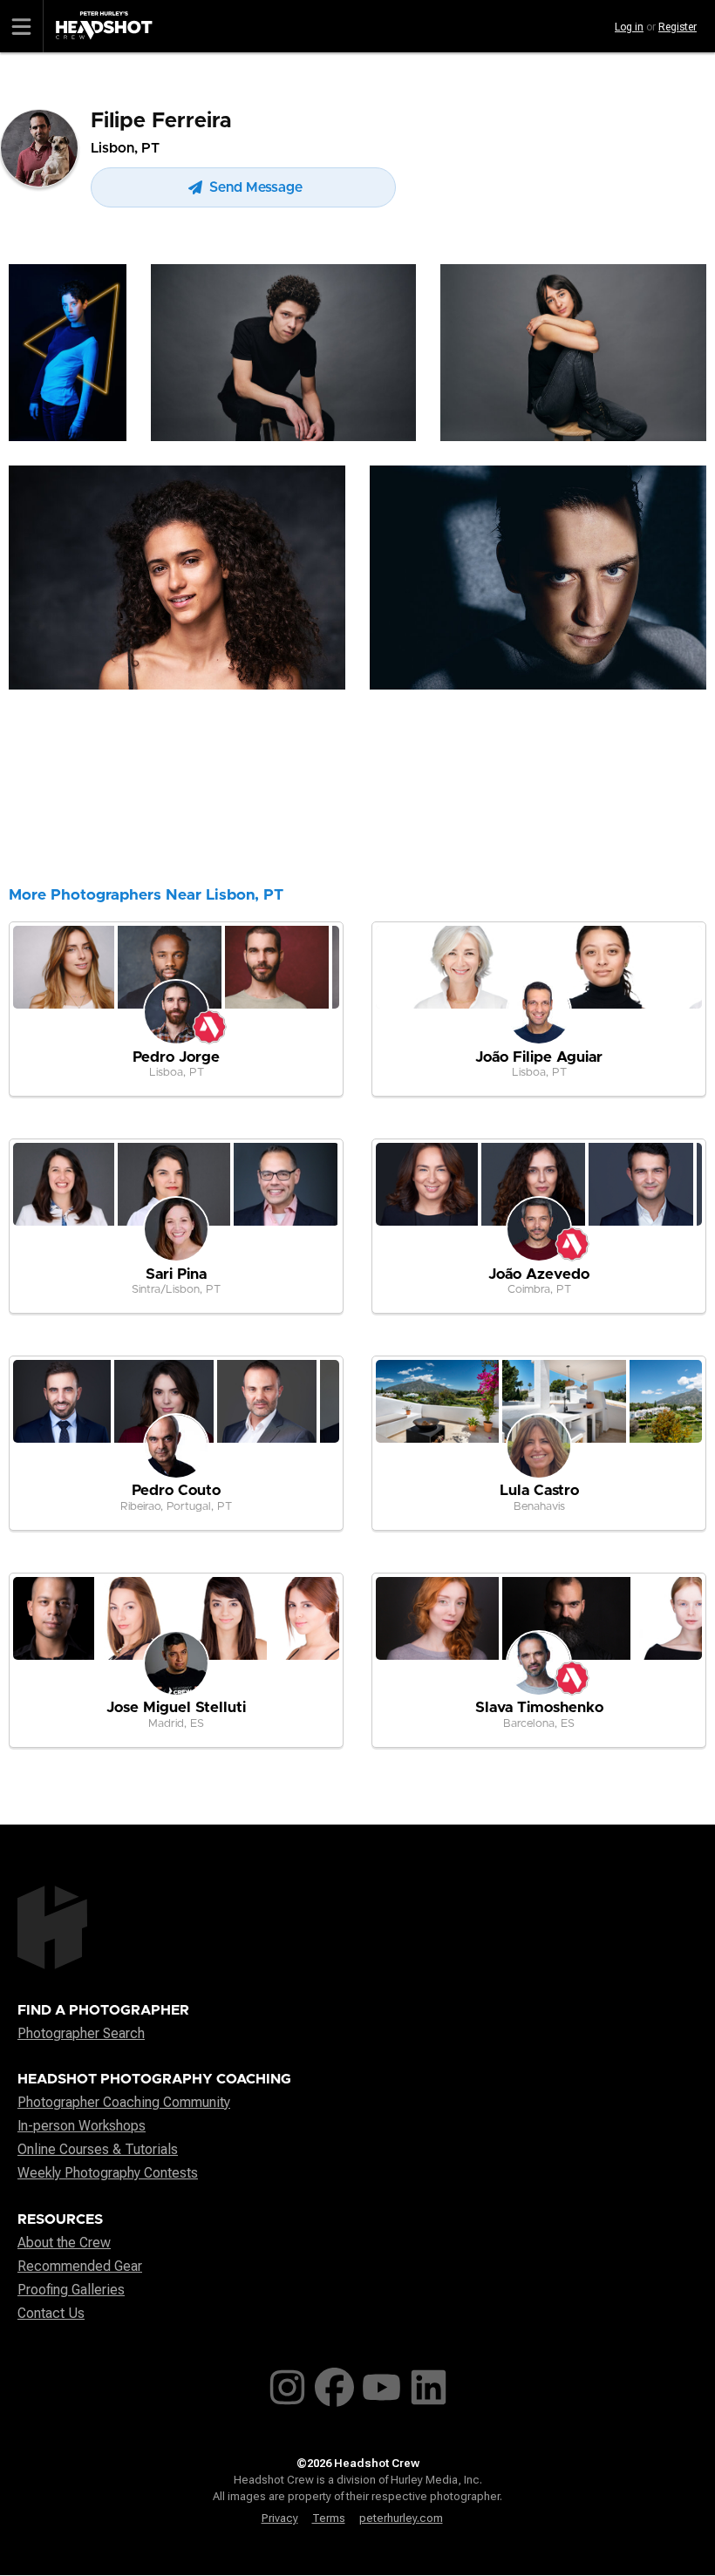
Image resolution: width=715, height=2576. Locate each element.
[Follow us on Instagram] (287, 2384)
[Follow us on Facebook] (334, 2384)
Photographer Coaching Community (124, 2102)
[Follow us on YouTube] (381, 2384)
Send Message (254, 187)
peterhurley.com (401, 2518)
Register (678, 27)
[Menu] (22, 26)
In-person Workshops (82, 2126)
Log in (629, 27)
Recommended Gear (80, 2266)
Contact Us (51, 2313)
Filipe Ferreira (161, 121)
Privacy (280, 2518)
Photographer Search (81, 2033)
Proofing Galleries (71, 2290)
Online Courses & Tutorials (98, 2149)
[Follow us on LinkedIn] (429, 2384)
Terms (329, 2518)
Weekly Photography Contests (108, 2173)
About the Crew (64, 2243)
